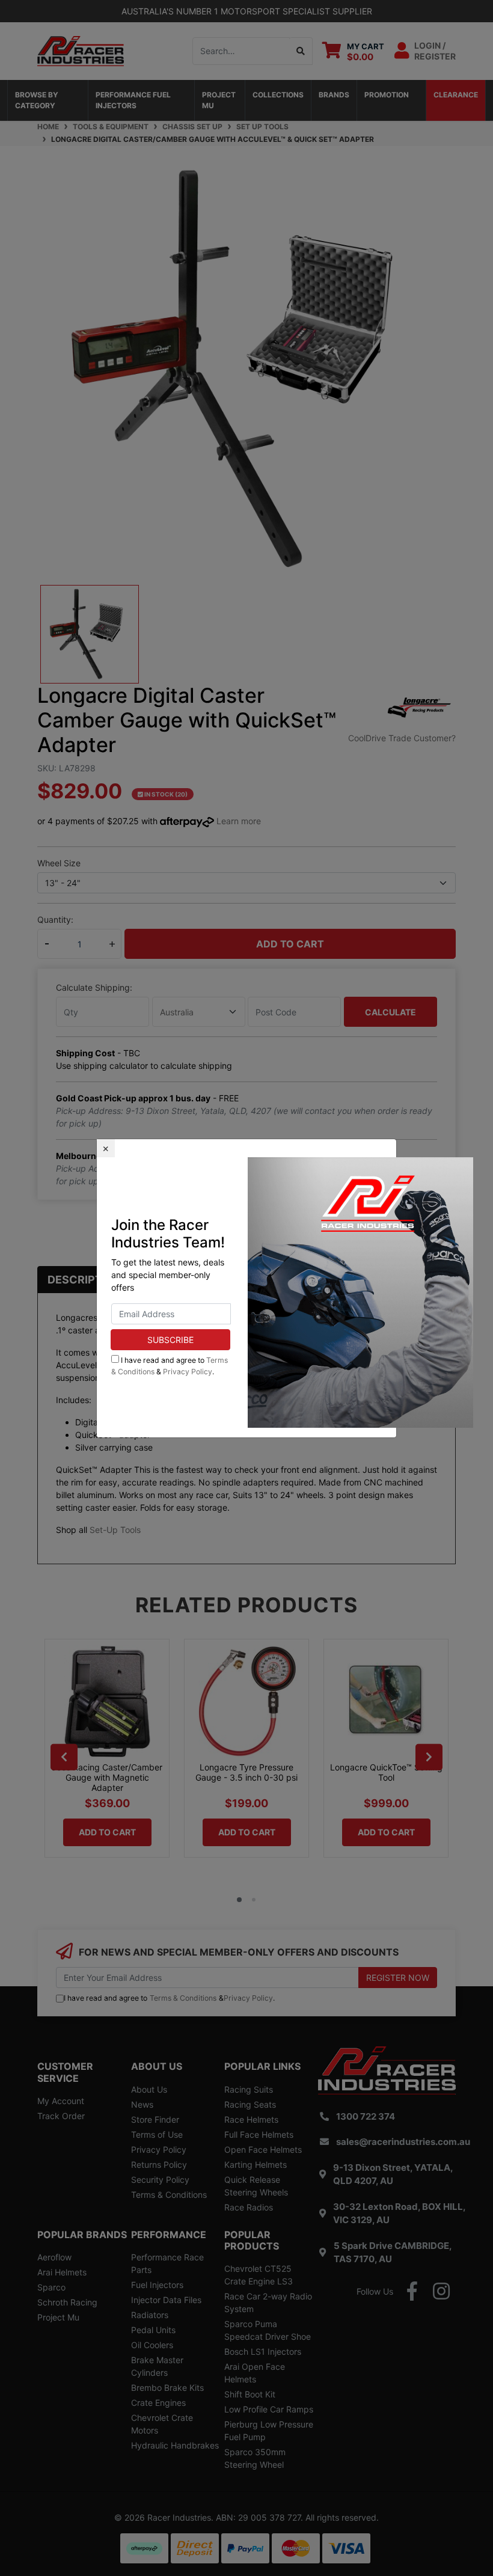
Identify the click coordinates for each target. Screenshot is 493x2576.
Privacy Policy (188, 1372)
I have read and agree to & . (170, 1366)
